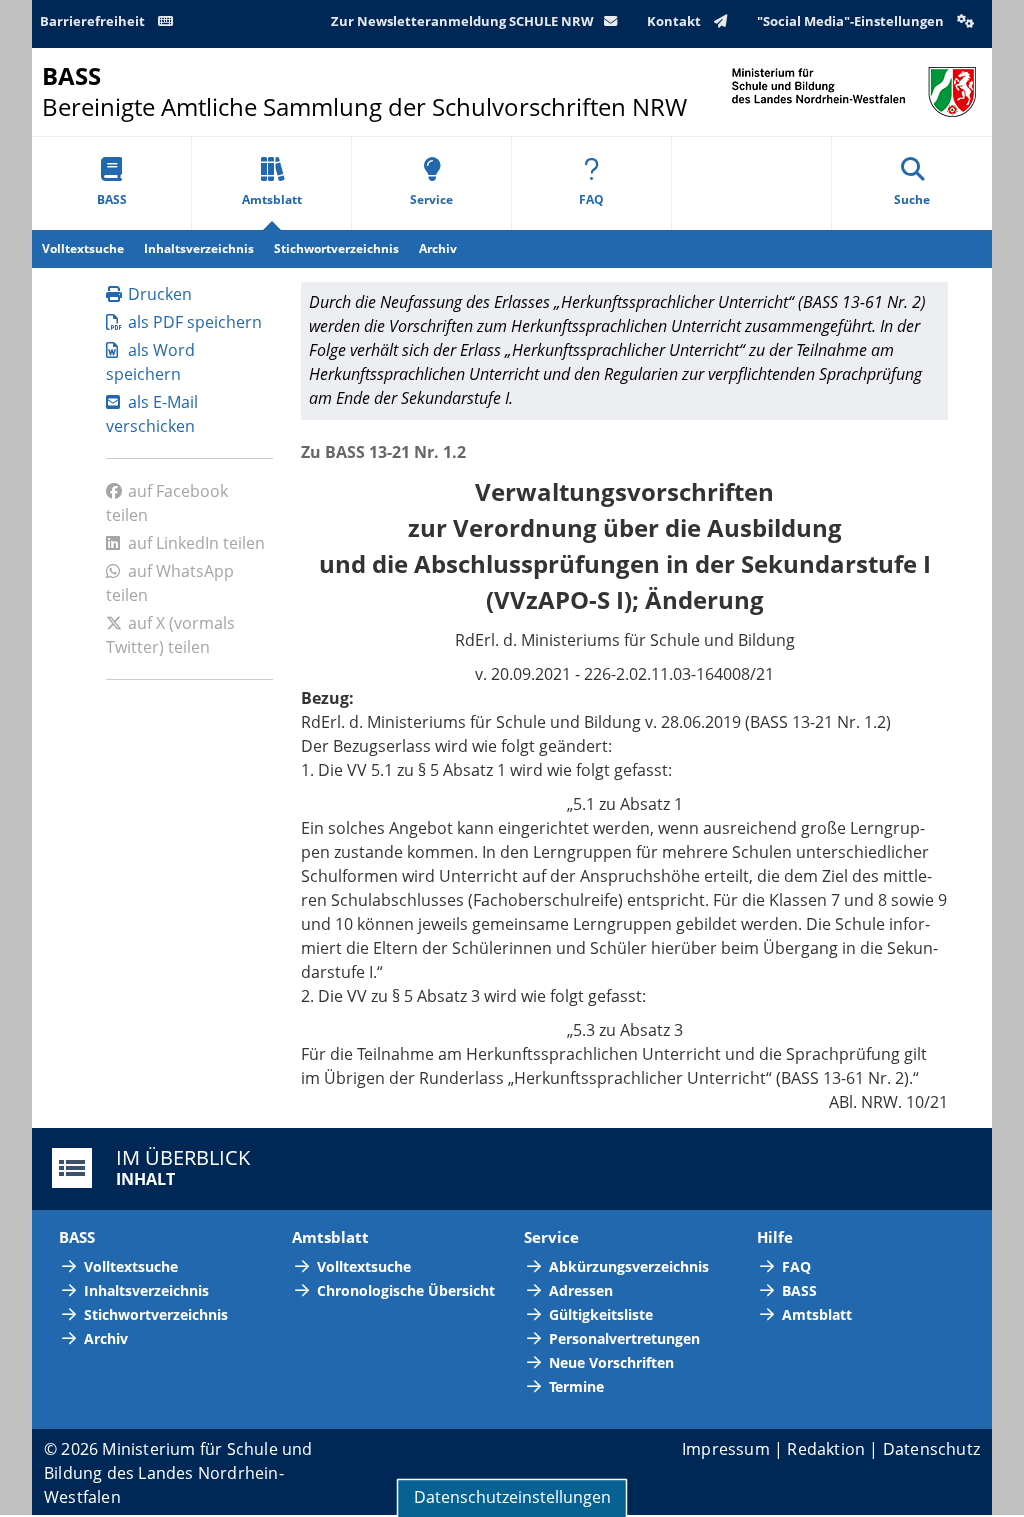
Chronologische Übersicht (406, 1290)
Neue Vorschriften (611, 1362)
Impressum (726, 1449)
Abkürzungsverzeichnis (629, 1266)
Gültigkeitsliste (601, 1314)
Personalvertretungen (624, 1338)
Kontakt (675, 21)
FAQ (591, 199)
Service (431, 199)
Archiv (438, 248)
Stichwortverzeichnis (336, 248)
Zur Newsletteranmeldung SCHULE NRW (462, 21)
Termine (576, 1386)
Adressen (581, 1290)
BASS (112, 199)
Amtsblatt (272, 199)
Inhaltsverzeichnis (199, 248)
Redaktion (826, 1449)
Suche (912, 199)
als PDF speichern (195, 322)
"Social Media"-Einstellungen (852, 21)
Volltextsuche (83, 248)
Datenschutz (931, 1449)
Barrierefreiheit (94, 21)
